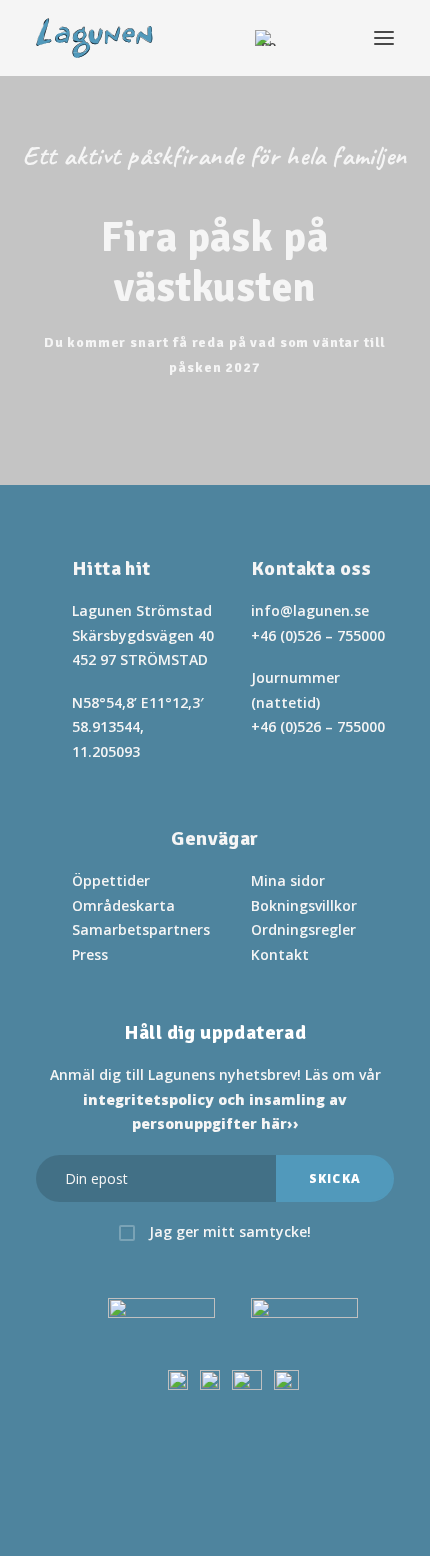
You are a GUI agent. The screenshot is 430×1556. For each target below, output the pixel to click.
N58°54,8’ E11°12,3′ (138, 702)
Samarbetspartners (141, 929)
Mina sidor (288, 880)
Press (90, 954)
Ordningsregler (303, 929)
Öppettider (111, 880)
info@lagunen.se (310, 610)
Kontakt (280, 954)
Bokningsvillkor (304, 905)
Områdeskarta (123, 905)
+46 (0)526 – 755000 (318, 635)
